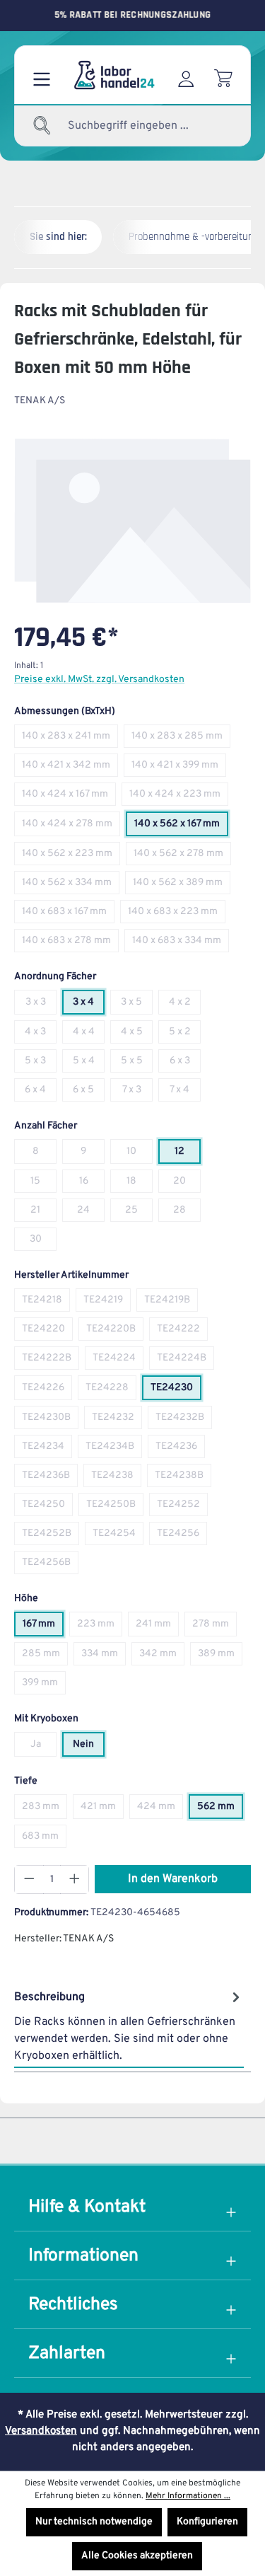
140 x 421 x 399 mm (179, 768)
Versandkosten (41, 2431)
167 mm (43, 1627)
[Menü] (42, 75)
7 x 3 (137, 1093)
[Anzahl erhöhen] (75, 1879)
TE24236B (50, 1478)
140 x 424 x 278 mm (71, 827)
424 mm (160, 1809)
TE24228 (111, 1391)
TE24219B (171, 1303)
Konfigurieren (207, 2522)
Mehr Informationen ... (188, 2496)
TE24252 (182, 1507)
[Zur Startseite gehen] (113, 75)
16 (92, 1184)
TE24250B (115, 1507)
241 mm (157, 1627)
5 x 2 (185, 1035)
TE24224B (185, 1361)
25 (139, 1213)
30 (43, 1242)
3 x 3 (41, 1005)
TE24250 (47, 1507)
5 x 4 (89, 1064)
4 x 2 (185, 1005)
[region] (132, 521)
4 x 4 (89, 1035)
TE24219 (107, 1303)
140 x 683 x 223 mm (177, 914)
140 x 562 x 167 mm (181, 827)
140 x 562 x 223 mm (71, 856)
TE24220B (115, 1332)
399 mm (44, 1686)
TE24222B (51, 1361)
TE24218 (46, 1303)
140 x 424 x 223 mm (179, 797)
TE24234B (114, 1449)
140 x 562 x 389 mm (182, 885)
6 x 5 (89, 1093)
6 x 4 (41, 1093)
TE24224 (118, 1361)
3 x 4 (89, 1005)
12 (188, 1154)
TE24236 (180, 1449)
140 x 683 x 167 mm (68, 914)
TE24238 (116, 1478)
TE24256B (50, 1565)
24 (91, 1213)
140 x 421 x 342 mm (70, 768)
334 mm (104, 1657)
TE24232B (184, 1420)
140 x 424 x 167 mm (69, 797)
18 (140, 1184)
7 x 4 (185, 1093)
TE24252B (51, 1536)
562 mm (220, 1809)
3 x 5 (137, 1005)
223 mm (100, 1627)
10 (140, 1154)
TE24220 (47, 1332)
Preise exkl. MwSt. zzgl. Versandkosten (99, 680)
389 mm (220, 1657)
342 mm (162, 1657)
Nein (89, 1747)
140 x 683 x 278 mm (70, 943)
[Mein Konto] (186, 75)
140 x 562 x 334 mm (71, 885)
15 (43, 1184)
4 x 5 (137, 1035)
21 (43, 1213)
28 (187, 1213)
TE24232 (117, 1420)
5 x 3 (41, 1064)
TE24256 (182, 1536)
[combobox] (136, 126)
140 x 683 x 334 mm (181, 943)
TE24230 (176, 1391)
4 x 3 (41, 1035)
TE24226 (47, 1391)
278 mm (214, 1627)
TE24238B (183, 1478)
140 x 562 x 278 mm (182, 856)
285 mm (45, 1657)
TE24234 (47, 1449)
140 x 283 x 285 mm (181, 739)
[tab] (129, 2026)
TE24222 (182, 1332)
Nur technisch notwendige (94, 2522)
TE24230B (50, 1420)
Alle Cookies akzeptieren (137, 2556)
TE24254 (118, 1536)
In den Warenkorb (173, 1879)
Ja (43, 1747)
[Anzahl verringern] (29, 1879)
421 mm (102, 1809)
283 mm (45, 1809)
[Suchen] (42, 126)
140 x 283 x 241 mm (70, 739)
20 (187, 1184)
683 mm (44, 1839)
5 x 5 (137, 1064)
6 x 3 (185, 1064)
